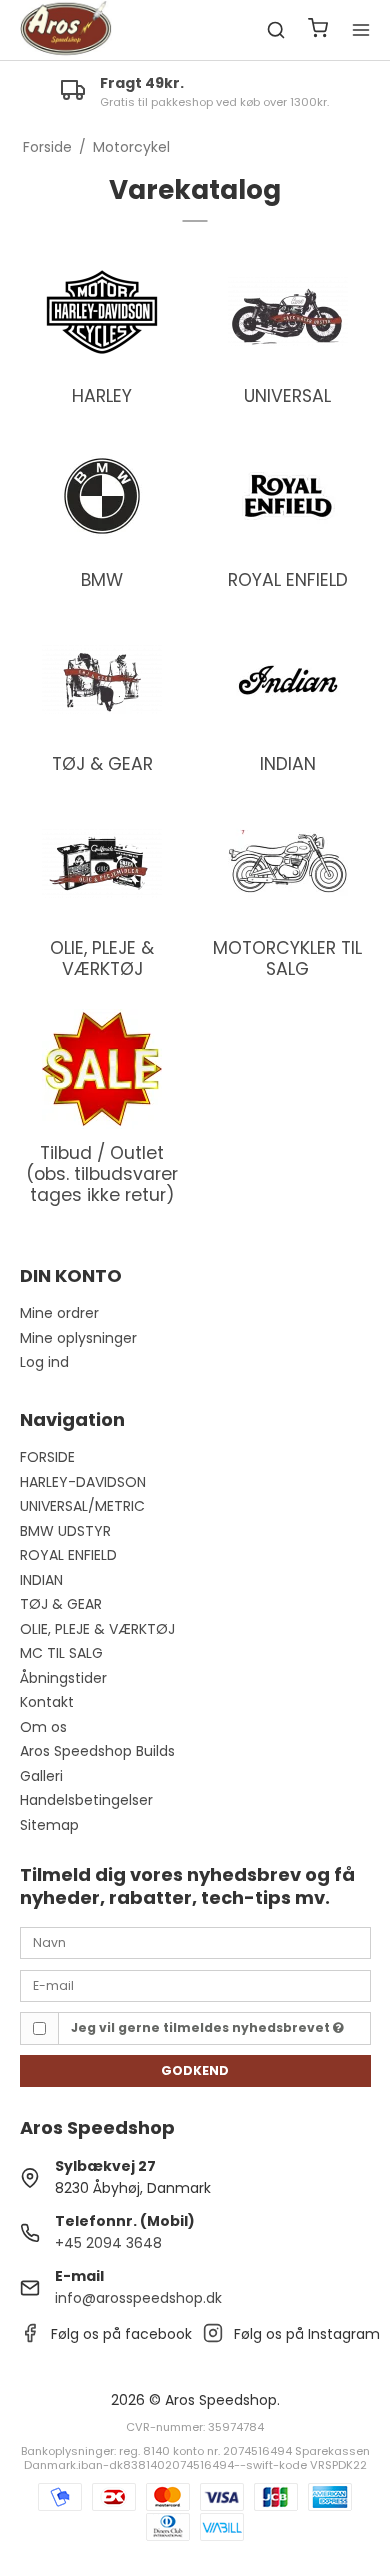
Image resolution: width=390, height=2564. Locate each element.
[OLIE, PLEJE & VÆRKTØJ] (103, 864)
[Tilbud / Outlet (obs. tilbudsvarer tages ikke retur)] (103, 1069)
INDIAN (41, 1580)
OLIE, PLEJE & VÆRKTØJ (97, 1629)
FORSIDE (47, 1457)
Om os (43, 1727)
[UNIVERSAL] (288, 312)
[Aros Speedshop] (66, 30)
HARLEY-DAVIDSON (83, 1482)
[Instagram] (213, 2338)
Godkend (195, 2070)
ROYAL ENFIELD (68, 1555)
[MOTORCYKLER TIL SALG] (288, 864)
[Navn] (195, 1942)
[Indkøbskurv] (318, 30)
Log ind (44, 1362)
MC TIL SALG (61, 1653)
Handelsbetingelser (86, 1800)
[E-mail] (195, 1984)
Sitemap (49, 1825)
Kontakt (47, 1702)
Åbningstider (63, 1678)
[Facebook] (30, 2338)
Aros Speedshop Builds (97, 1751)
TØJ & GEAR (61, 1604)
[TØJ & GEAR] (103, 680)
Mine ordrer (59, 1313)
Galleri (41, 1776)
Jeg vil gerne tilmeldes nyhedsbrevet (202, 2027)
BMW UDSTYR (65, 1531)
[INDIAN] (288, 680)
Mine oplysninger (78, 1338)
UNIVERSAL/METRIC (82, 1506)
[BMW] (103, 496)
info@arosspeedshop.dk (138, 2298)
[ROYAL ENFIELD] (288, 496)
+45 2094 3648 (108, 2243)
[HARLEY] (103, 312)
